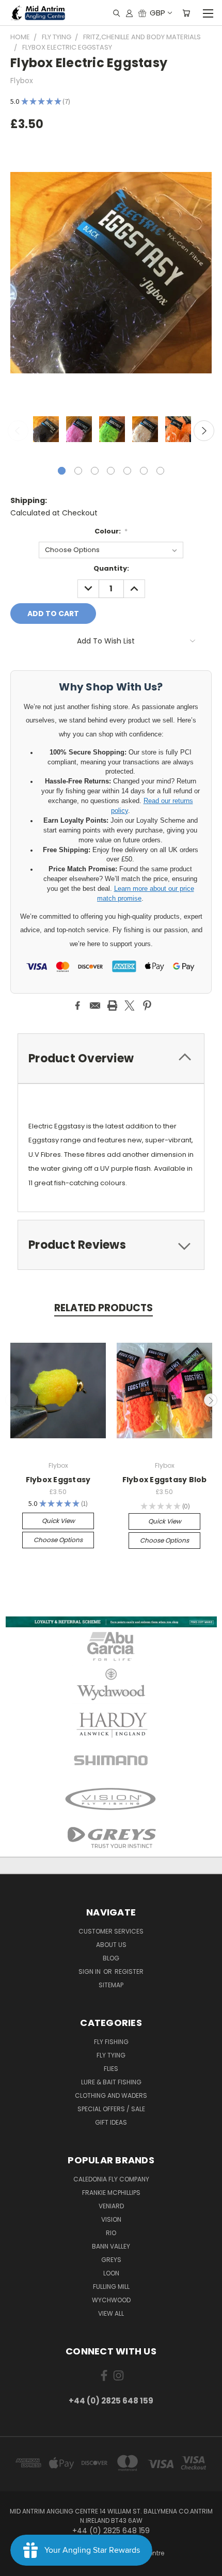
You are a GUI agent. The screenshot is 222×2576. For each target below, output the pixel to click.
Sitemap (111, 1985)
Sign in (90, 1972)
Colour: (111, 531)
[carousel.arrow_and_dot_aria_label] (78, 471)
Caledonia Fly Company (111, 2179)
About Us (111, 1945)
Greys (111, 2260)
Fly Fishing (111, 2042)
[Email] (95, 1006)
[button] (111, 1622)
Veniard (111, 2206)
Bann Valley (111, 2246)
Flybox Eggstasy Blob (165, 1480)
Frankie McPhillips (111, 2193)
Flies (111, 2069)
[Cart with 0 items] (186, 13)
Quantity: (111, 568)
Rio (111, 2233)
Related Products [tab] (104, 1308)
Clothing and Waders (111, 2095)
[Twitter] (130, 1006)
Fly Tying (111, 2055)
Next (204, 431)
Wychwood (111, 2300)
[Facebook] (77, 1006)
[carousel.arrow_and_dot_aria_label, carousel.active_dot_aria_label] (62, 471)
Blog (111, 1958)
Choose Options (58, 1540)
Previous (18, 431)
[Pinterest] (147, 1006)
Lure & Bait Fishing (111, 2082)
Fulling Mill (111, 2287)
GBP (157, 13)
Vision (111, 2219)
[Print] (113, 1006)
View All (111, 2313)
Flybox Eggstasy (58, 1480)
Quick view (58, 1521)
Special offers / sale (111, 2109)
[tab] (111, 1245)
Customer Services (111, 1931)
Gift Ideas (111, 2122)
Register (129, 1972)
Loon (111, 2273)
